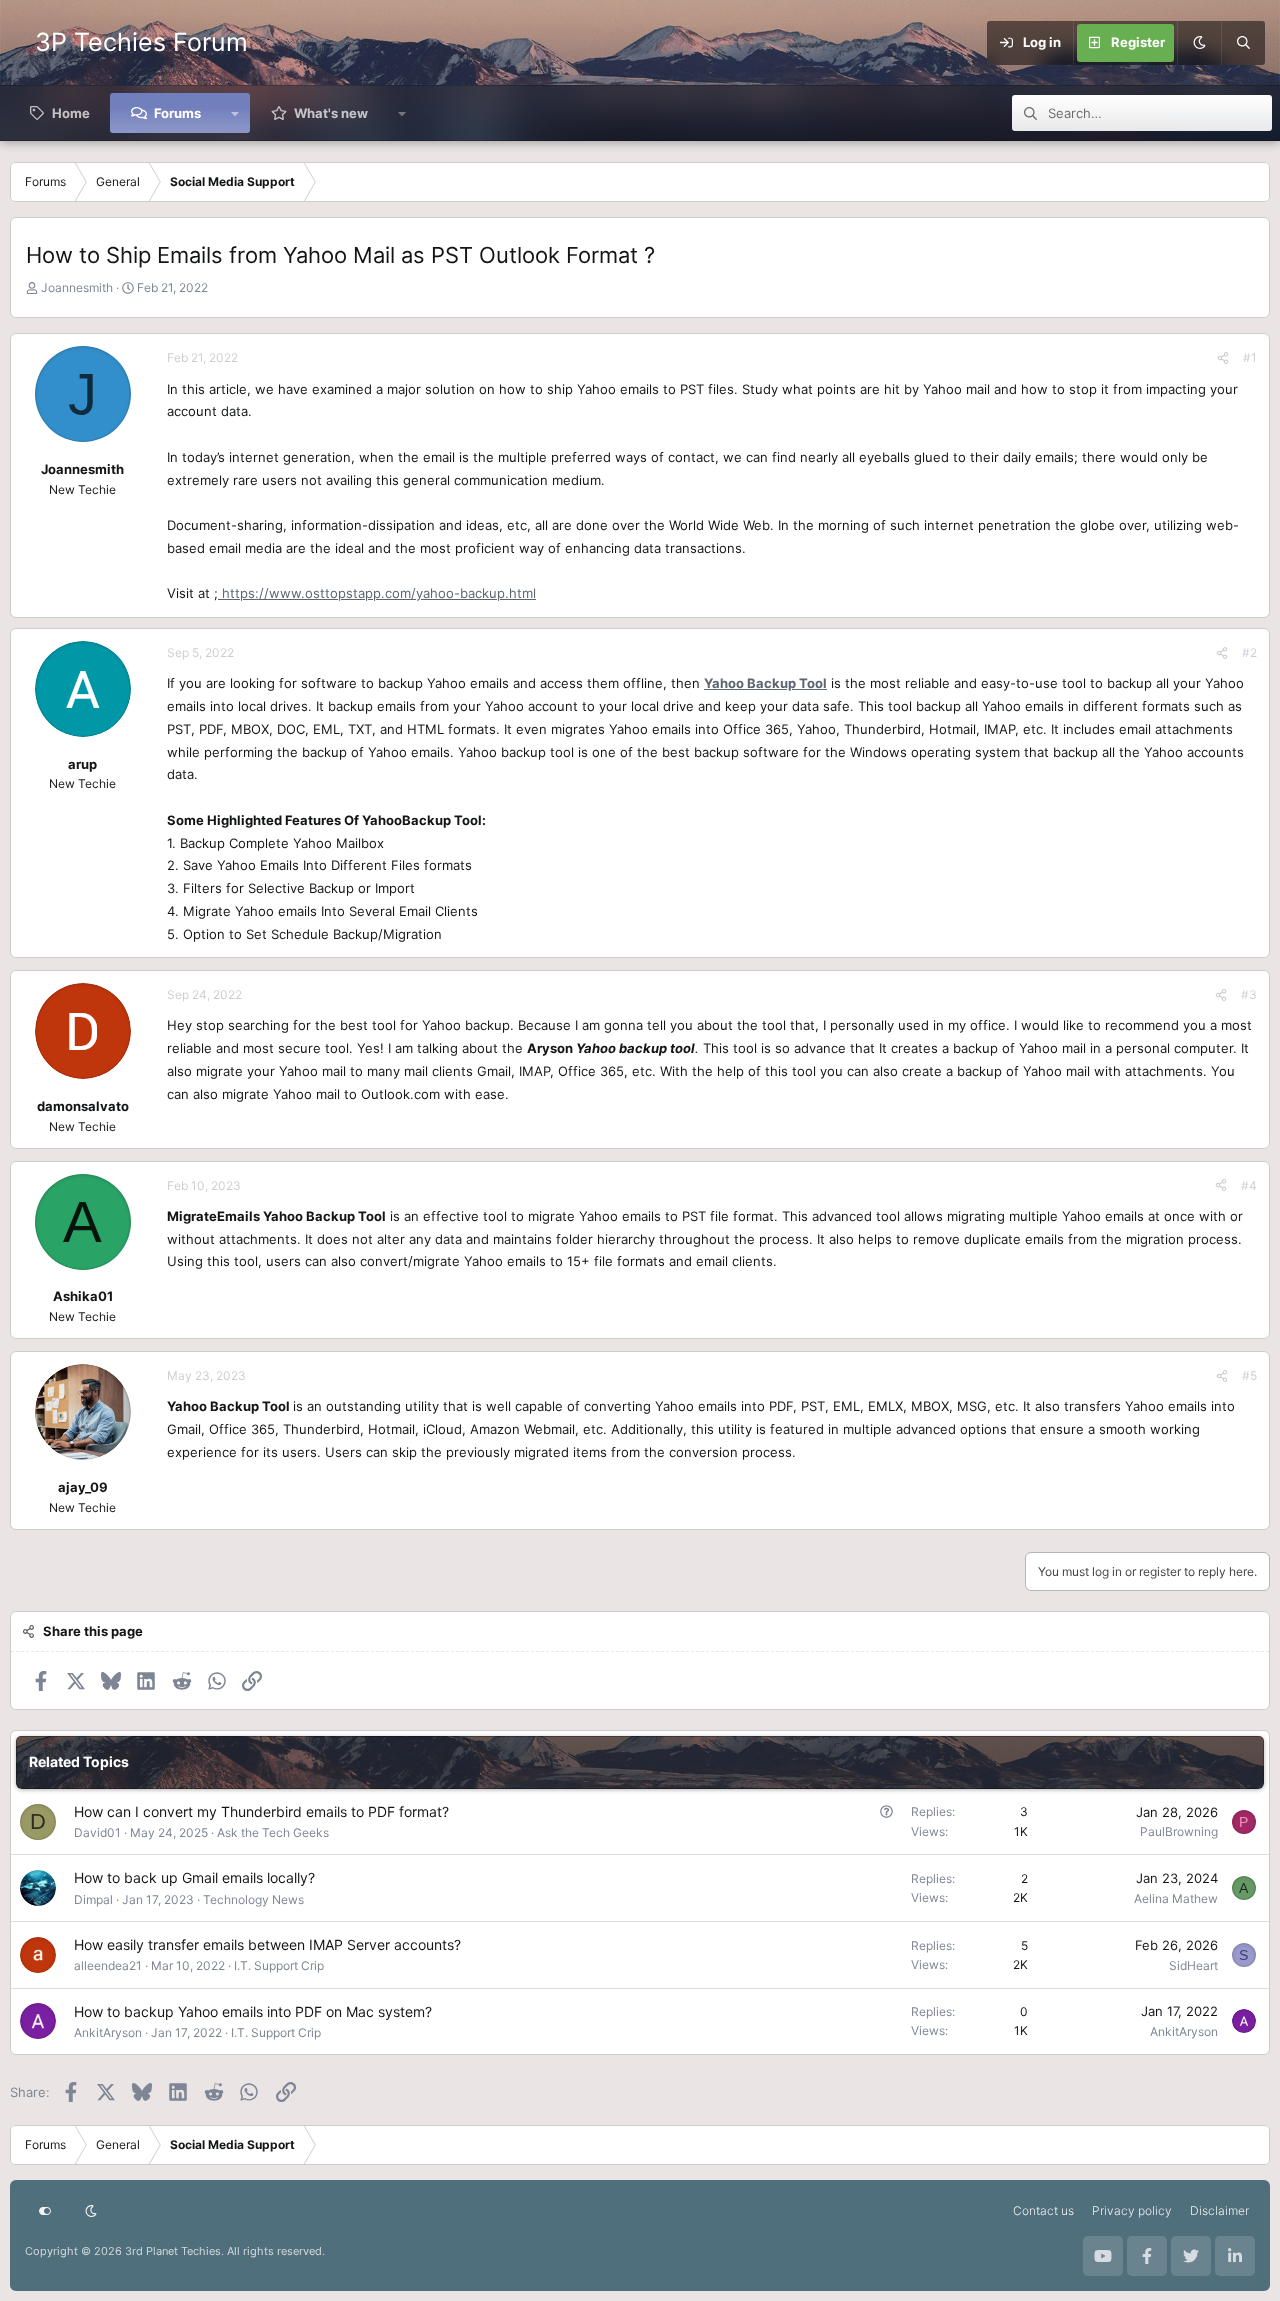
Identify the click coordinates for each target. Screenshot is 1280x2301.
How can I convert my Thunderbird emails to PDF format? (261, 1811)
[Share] (1223, 357)
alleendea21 (108, 1965)
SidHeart (1193, 1965)
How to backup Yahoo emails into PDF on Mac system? (253, 2011)
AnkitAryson (108, 2032)
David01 (97, 1832)
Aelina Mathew (1176, 1898)
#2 (1249, 652)
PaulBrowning (1179, 1831)
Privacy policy (1132, 2210)
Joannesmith (77, 287)
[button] (235, 113)
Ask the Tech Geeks (273, 1832)
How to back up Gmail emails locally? (194, 1877)
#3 (1249, 994)
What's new (331, 113)
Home (71, 113)
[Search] (1243, 43)
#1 (1250, 357)
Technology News (253, 1899)
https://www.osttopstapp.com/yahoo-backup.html (377, 593)
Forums (177, 113)
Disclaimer (1219, 2210)
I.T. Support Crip (279, 1965)
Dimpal (93, 1899)
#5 (1249, 1375)
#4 (1249, 1185)
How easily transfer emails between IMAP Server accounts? (267, 1944)
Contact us (1043, 2210)
